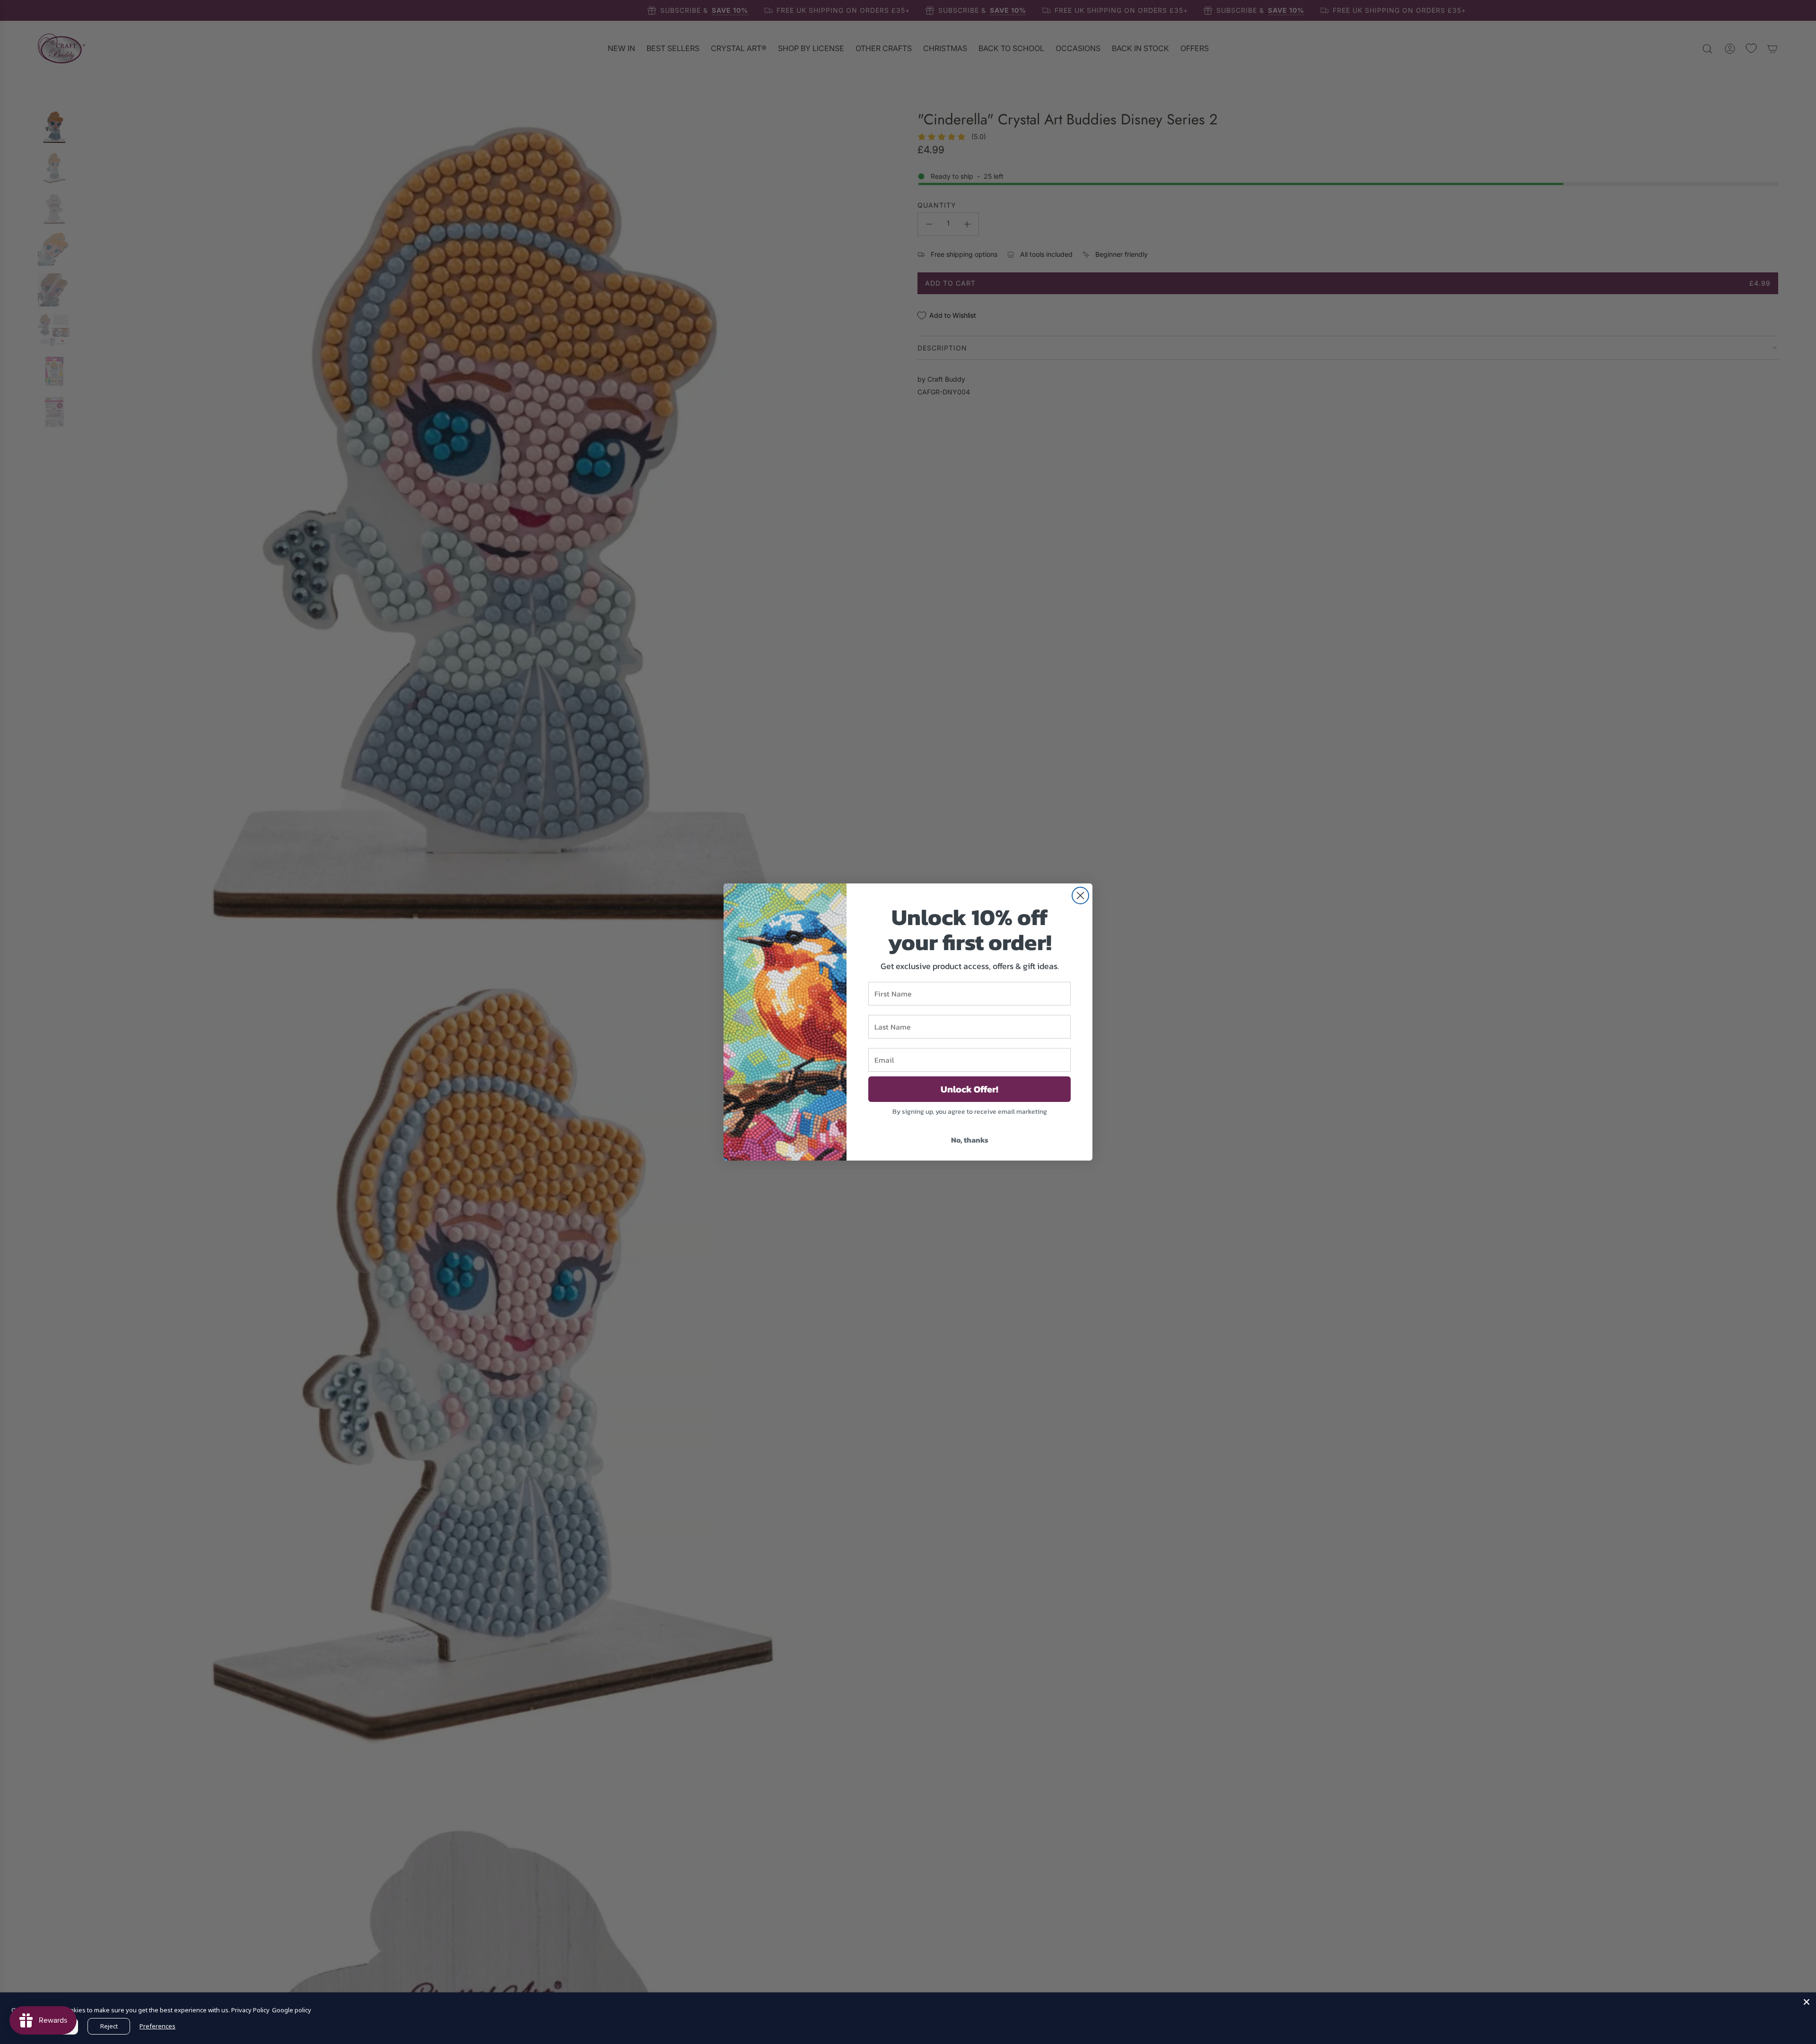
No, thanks (970, 1140)
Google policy (292, 2010)
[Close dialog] (1080, 895)
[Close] (1807, 2002)
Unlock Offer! (969, 1089)
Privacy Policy (250, 2010)
